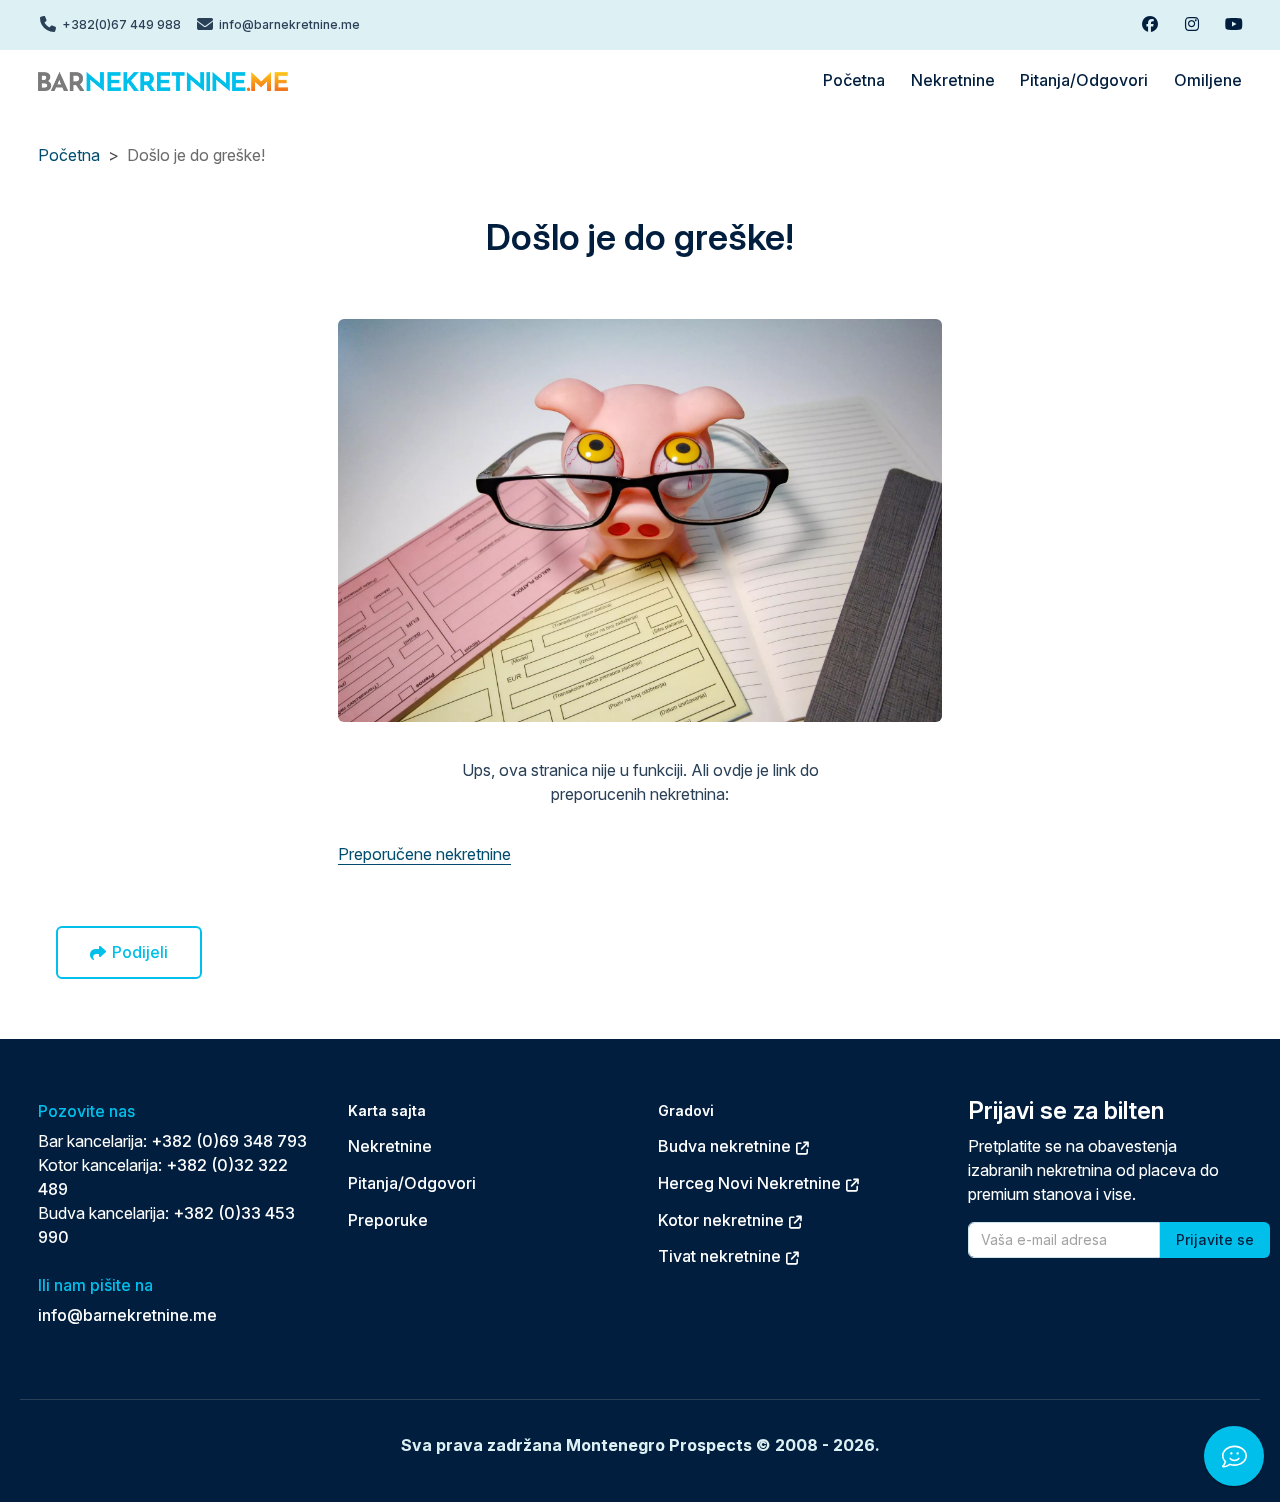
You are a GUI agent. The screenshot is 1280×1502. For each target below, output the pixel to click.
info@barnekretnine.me (127, 1315)
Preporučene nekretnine (424, 854)
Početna (69, 155)
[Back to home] (163, 80)
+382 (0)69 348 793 (229, 1141)
